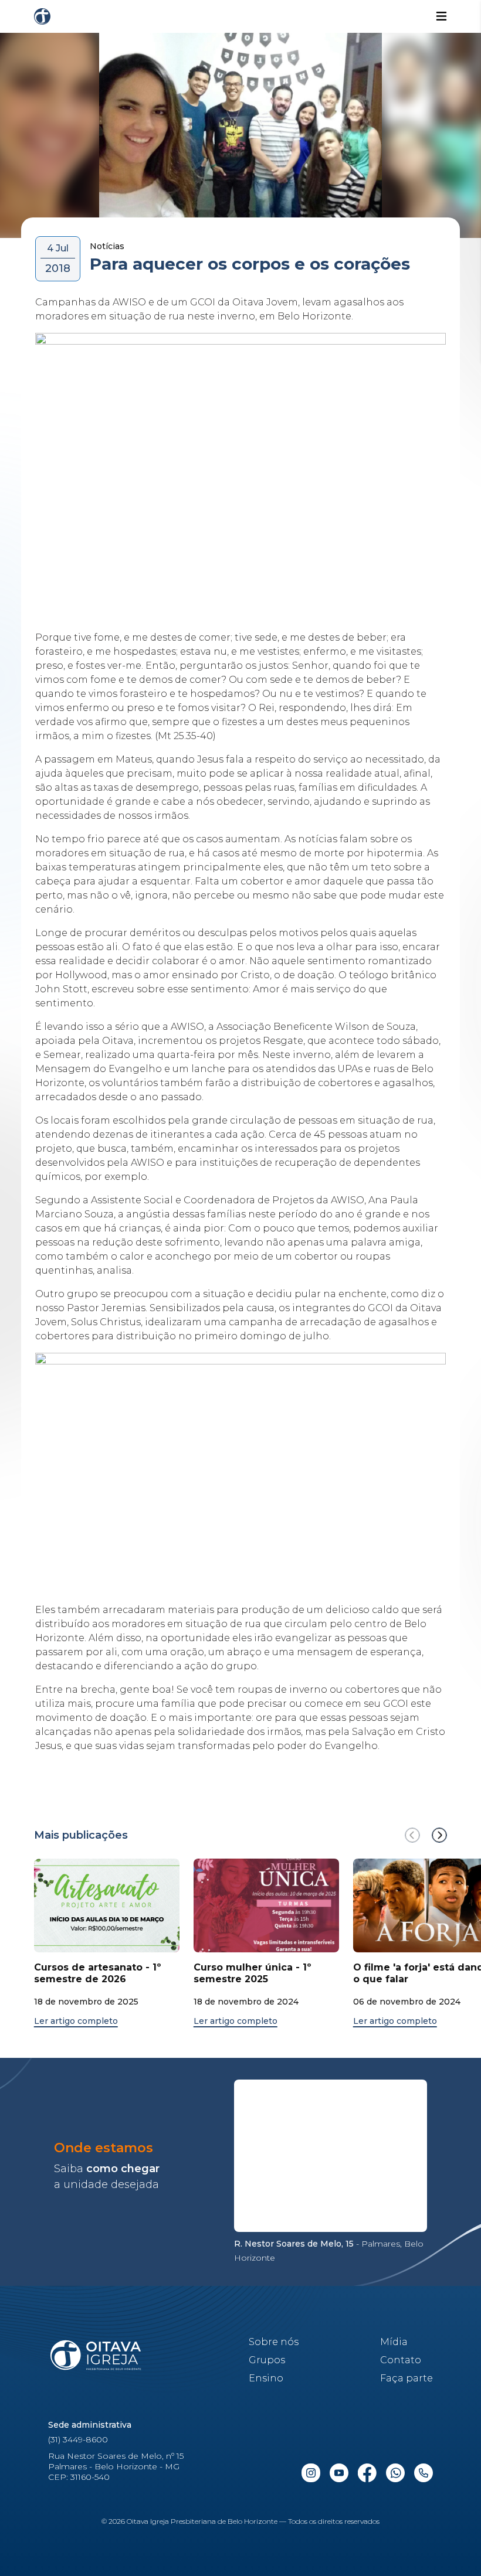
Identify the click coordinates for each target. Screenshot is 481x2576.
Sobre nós (274, 2342)
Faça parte (407, 2378)
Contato (401, 2360)
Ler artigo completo (76, 2021)
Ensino (266, 2378)
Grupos (267, 2360)
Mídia (394, 2342)
